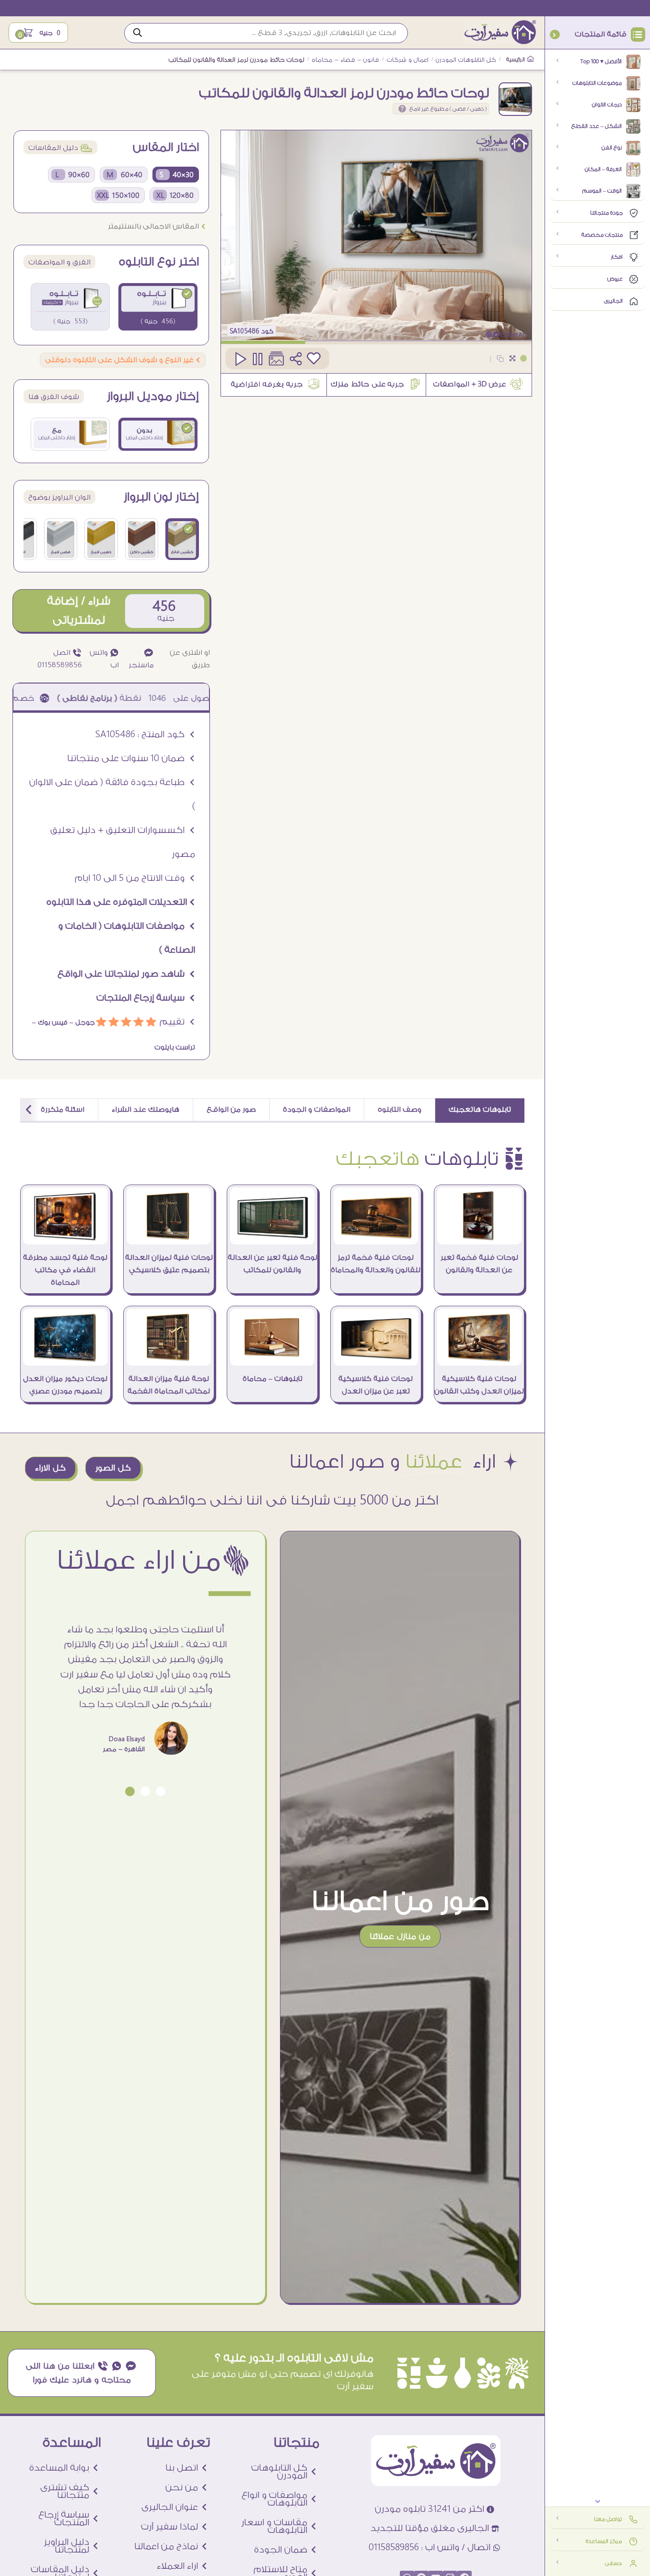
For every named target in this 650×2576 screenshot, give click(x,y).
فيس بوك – (50, 1023)
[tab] (480, 1111)
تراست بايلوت (175, 1048)
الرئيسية (516, 60)
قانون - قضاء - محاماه (346, 60)
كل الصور (113, 1468)
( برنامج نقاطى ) (146, 698)
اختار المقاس (166, 148)
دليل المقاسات (60, 148)
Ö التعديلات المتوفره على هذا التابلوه (121, 902)
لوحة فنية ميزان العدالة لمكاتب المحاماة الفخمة (169, 1385)
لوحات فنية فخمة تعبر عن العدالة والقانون (479, 1264)
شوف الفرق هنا (54, 397)
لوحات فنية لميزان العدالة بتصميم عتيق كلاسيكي (169, 1264)
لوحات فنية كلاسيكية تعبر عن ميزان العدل (376, 1385)
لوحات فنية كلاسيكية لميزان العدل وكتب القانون (479, 1385)
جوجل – (81, 1023)
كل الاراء (50, 1468)
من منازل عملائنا (400, 1936)
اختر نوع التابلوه (159, 262)
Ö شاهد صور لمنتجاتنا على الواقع (126, 974)
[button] (161, 1791)
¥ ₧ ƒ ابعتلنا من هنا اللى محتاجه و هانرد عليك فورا (81, 2373)
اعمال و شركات (408, 60)
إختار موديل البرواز (153, 397)
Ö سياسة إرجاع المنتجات (146, 998)
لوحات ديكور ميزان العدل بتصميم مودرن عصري (65, 1385)
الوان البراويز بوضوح (59, 497)
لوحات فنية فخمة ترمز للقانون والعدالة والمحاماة (376, 1264)
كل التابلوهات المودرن (466, 60)
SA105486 (244, 331)
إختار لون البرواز (161, 497)
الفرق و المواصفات (59, 262)
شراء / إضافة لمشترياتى (79, 610)
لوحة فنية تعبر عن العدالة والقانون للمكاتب (273, 1264)
